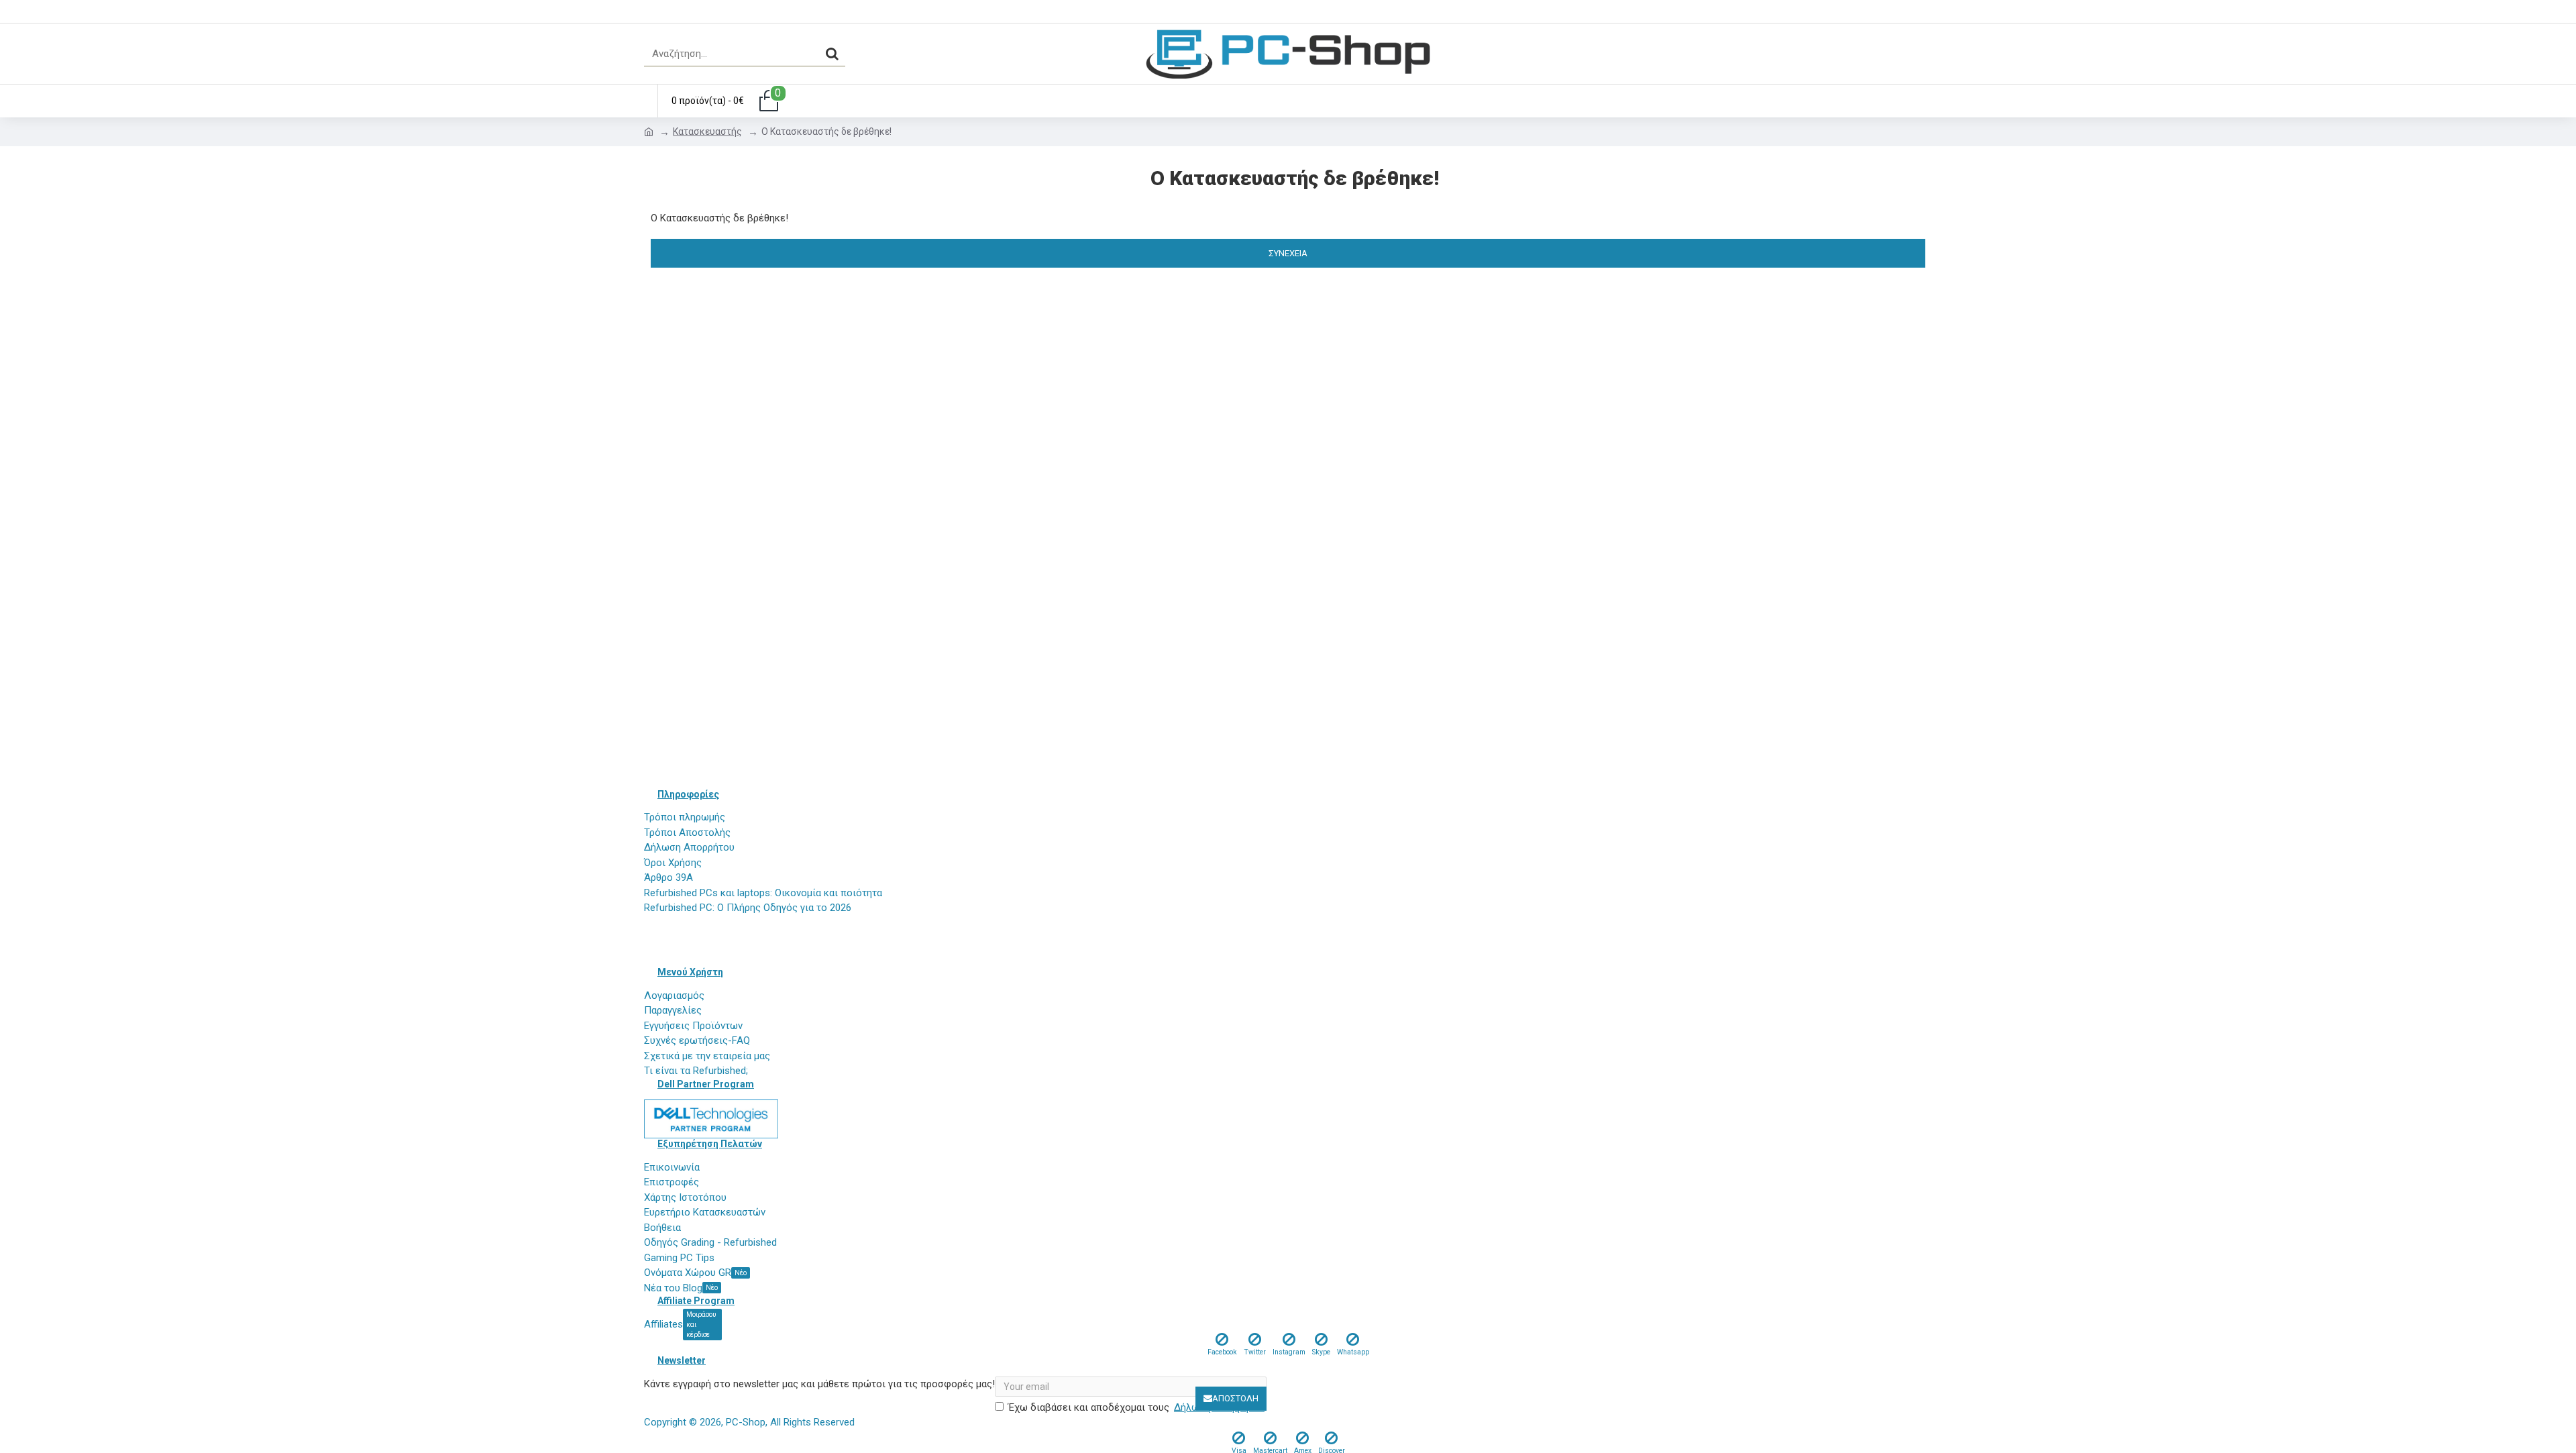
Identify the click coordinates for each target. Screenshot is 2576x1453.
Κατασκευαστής (707, 131)
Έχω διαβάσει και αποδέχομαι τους (1136, 1407)
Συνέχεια (1288, 253)
